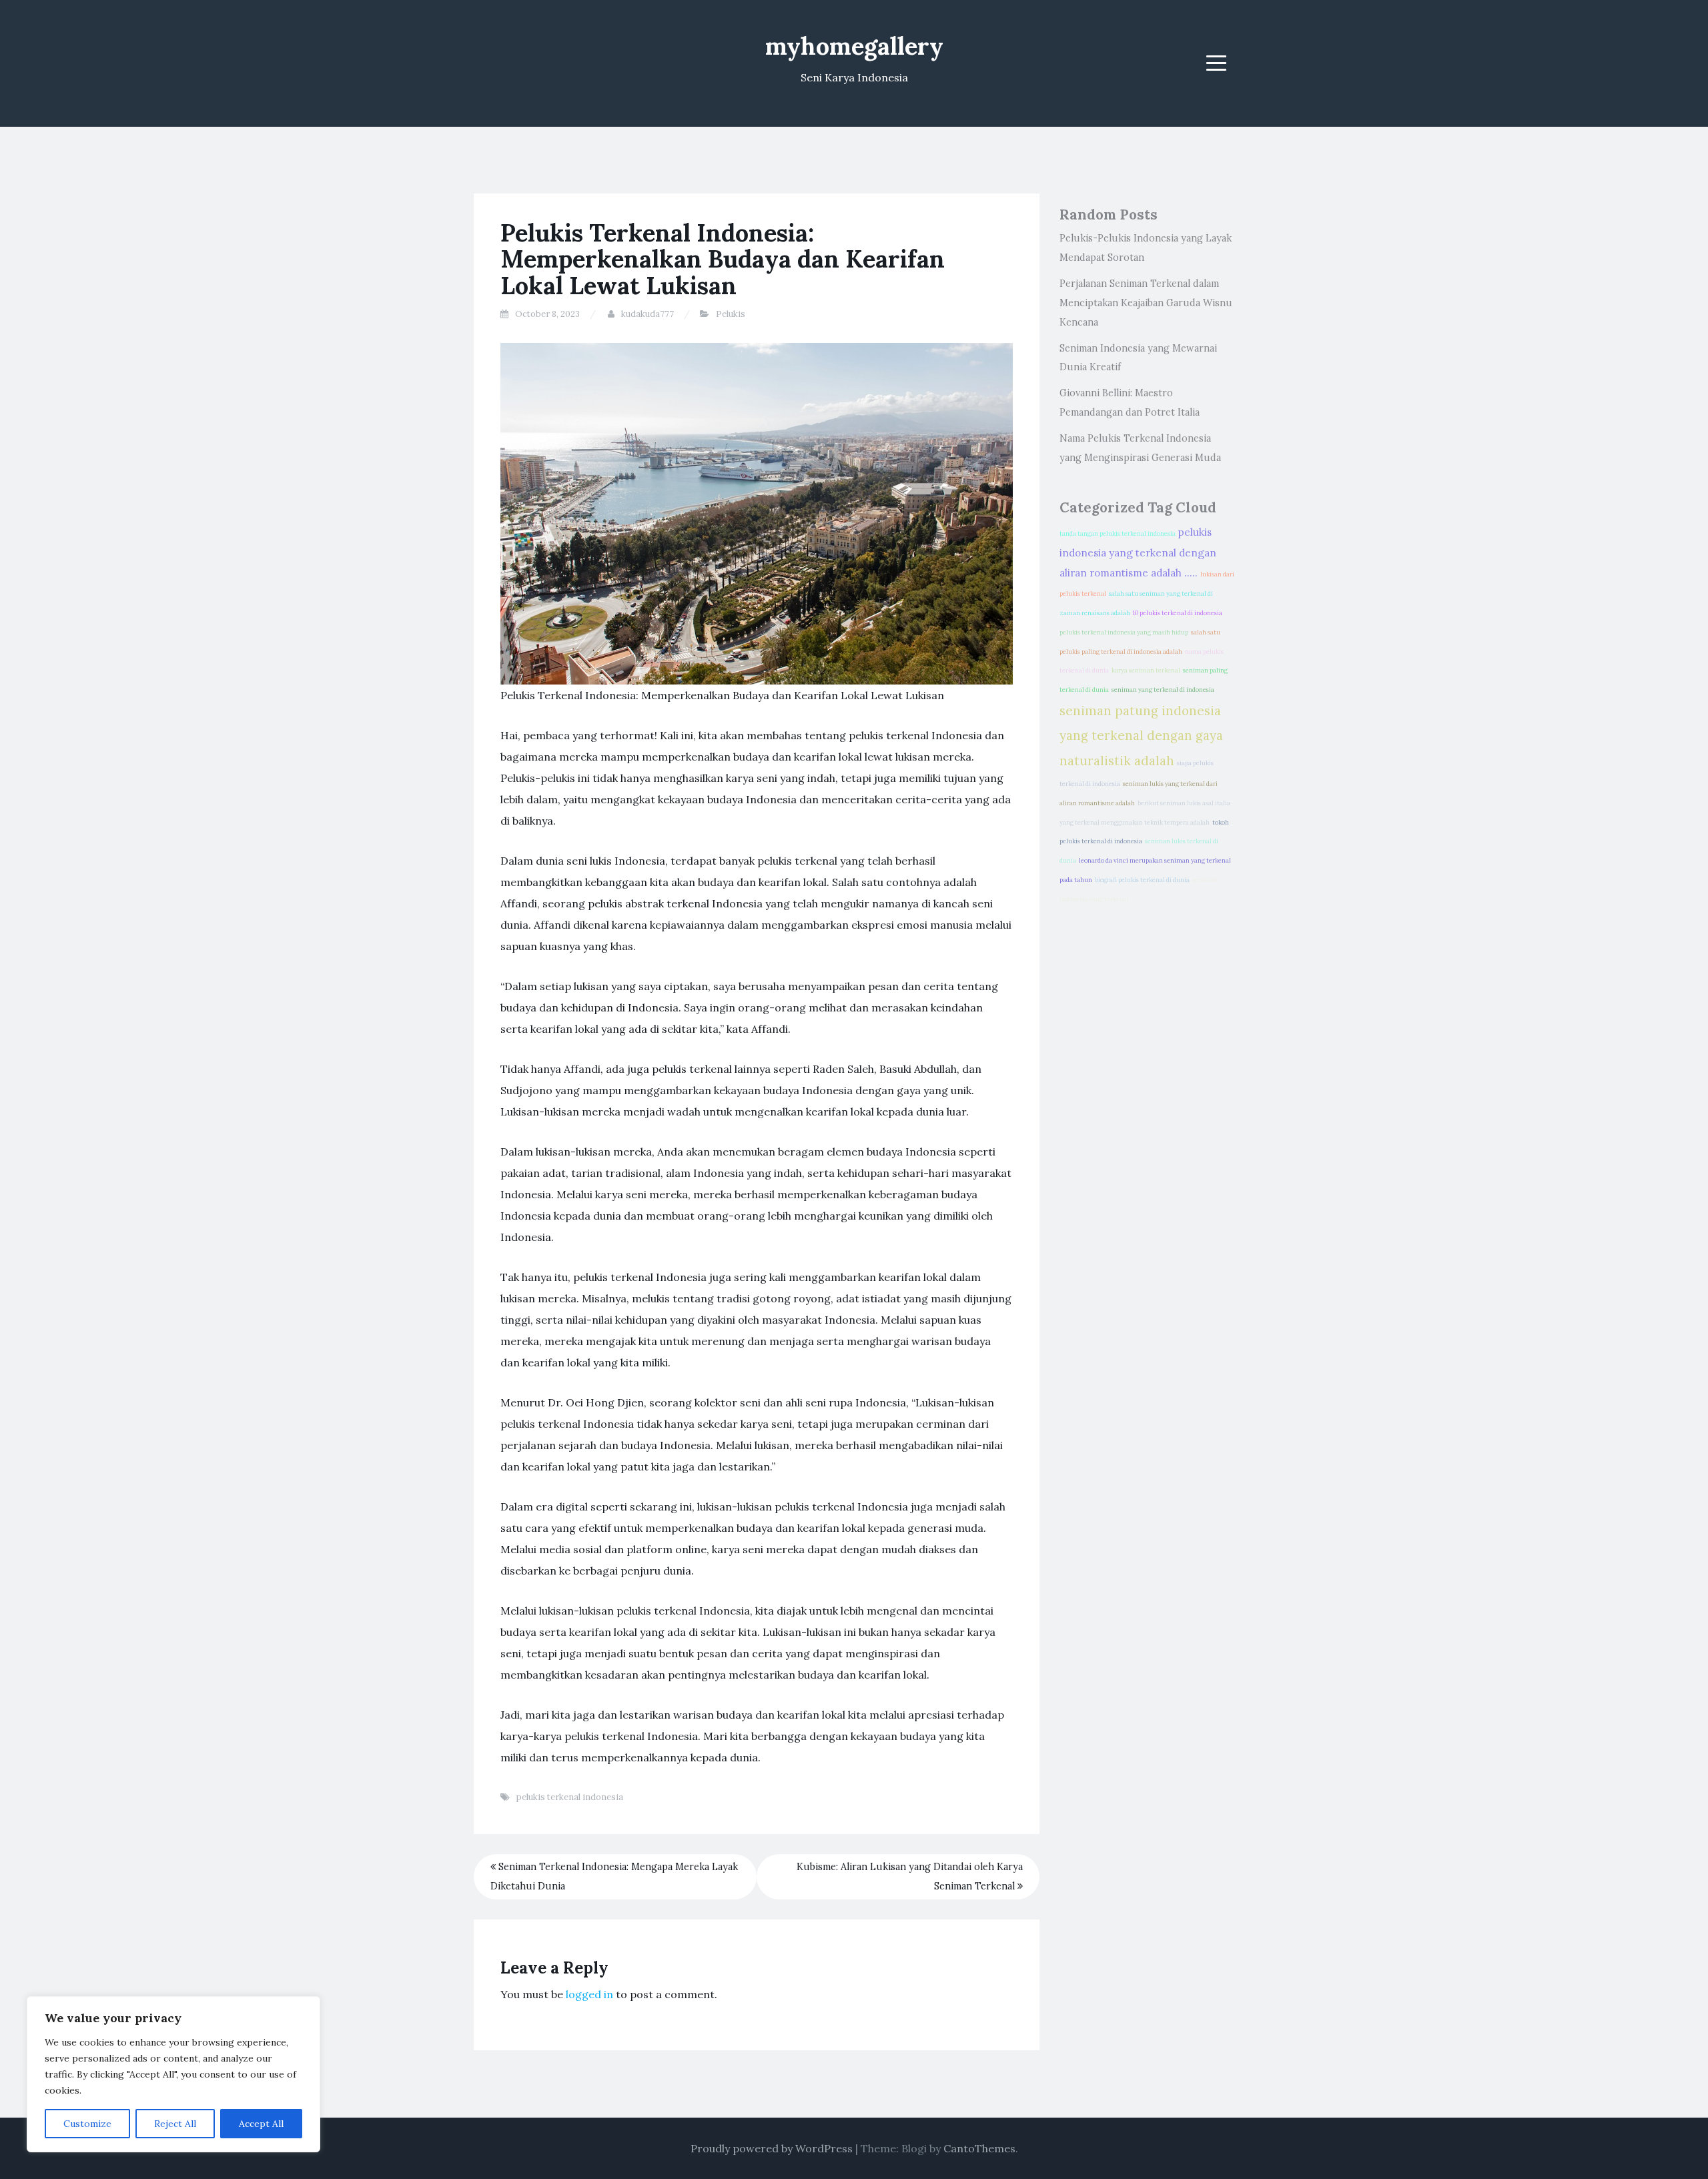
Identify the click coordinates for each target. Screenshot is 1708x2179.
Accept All (261, 2124)
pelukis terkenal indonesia (570, 1797)
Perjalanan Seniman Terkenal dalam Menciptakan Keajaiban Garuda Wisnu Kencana (1146, 303)
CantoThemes (979, 2148)
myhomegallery (854, 46)
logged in (589, 1994)
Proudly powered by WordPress (772, 2148)
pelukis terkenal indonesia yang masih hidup (1124, 632)
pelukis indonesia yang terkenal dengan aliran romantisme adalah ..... (1138, 552)
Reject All (175, 2124)
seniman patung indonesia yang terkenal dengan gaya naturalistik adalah (1141, 736)
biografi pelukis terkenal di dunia (1142, 880)
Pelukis (731, 314)
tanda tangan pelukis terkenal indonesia (1118, 534)
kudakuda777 (648, 314)
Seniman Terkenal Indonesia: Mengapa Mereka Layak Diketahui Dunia (614, 1876)
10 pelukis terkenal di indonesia (1178, 613)
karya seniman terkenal (1146, 671)
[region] (173, 2074)
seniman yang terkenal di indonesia (1163, 690)
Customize (87, 2124)
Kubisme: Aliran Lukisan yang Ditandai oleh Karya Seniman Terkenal (910, 1876)
